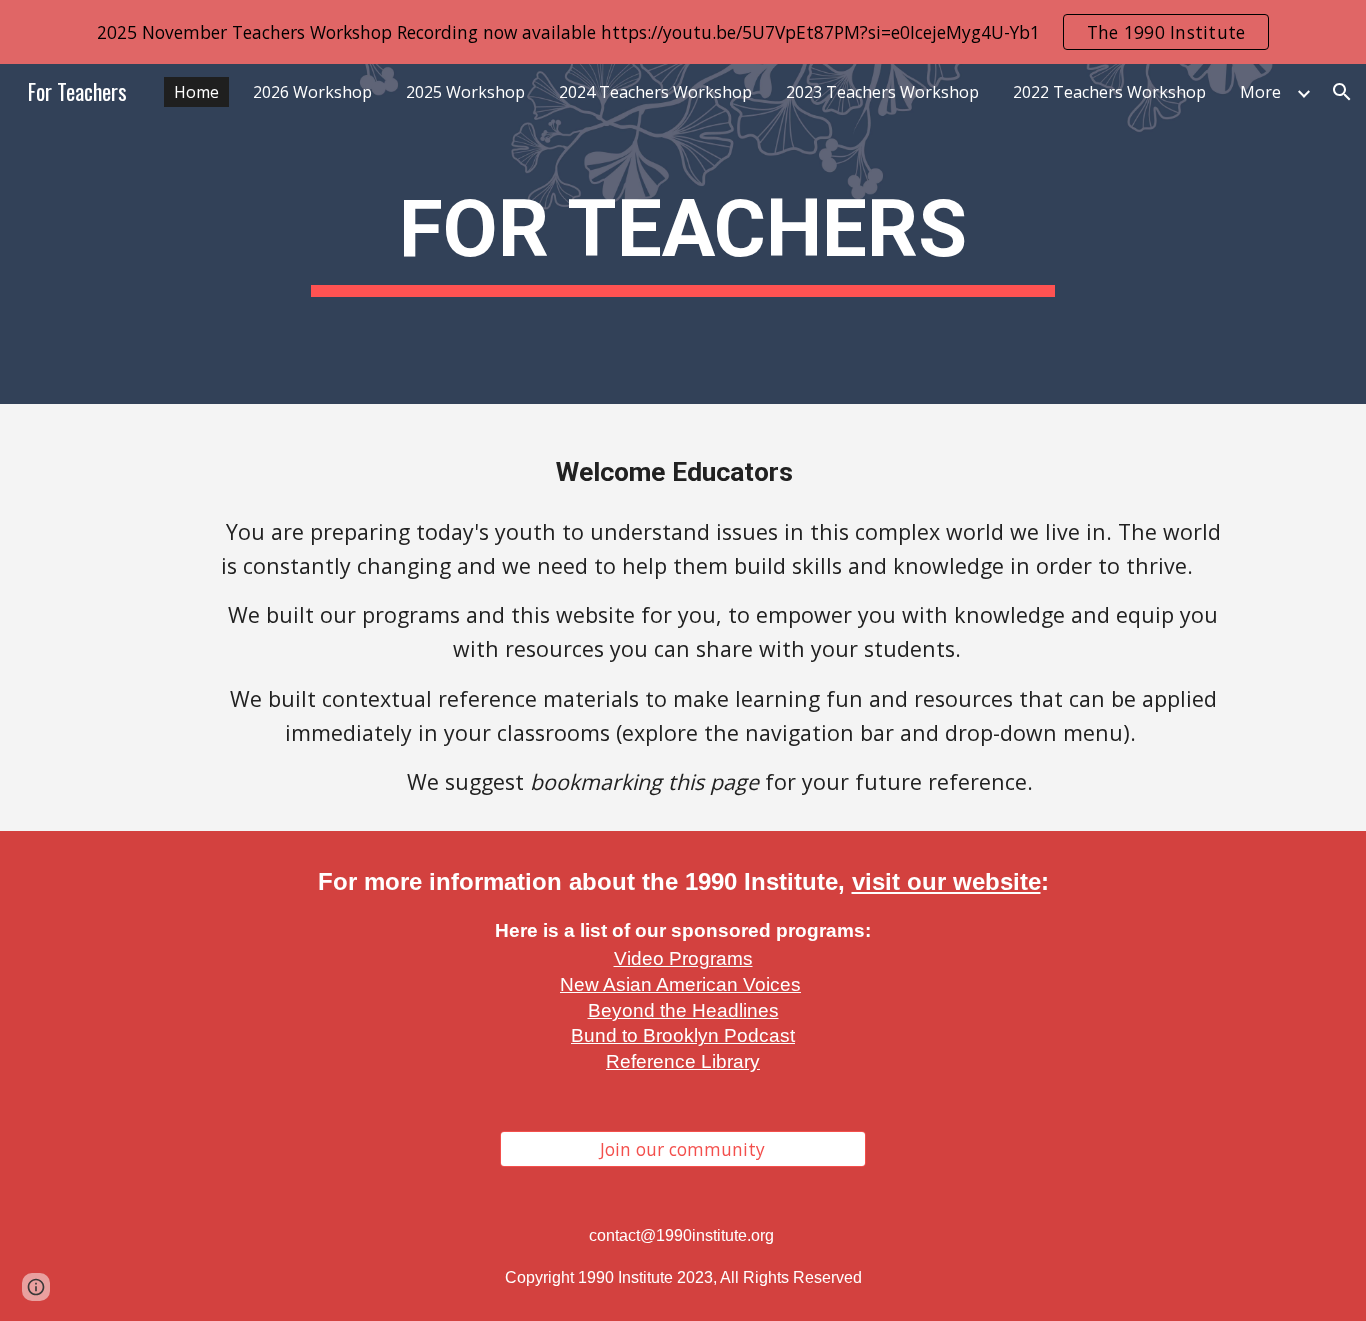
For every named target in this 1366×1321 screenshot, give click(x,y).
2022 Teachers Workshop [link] (1109, 92)
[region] (683, 32)
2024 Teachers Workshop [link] (655, 92)
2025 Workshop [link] (465, 92)
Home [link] (196, 92)
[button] (1342, 92)
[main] (683, 234)
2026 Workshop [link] (312, 92)
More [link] (1260, 92)
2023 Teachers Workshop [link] (882, 92)
